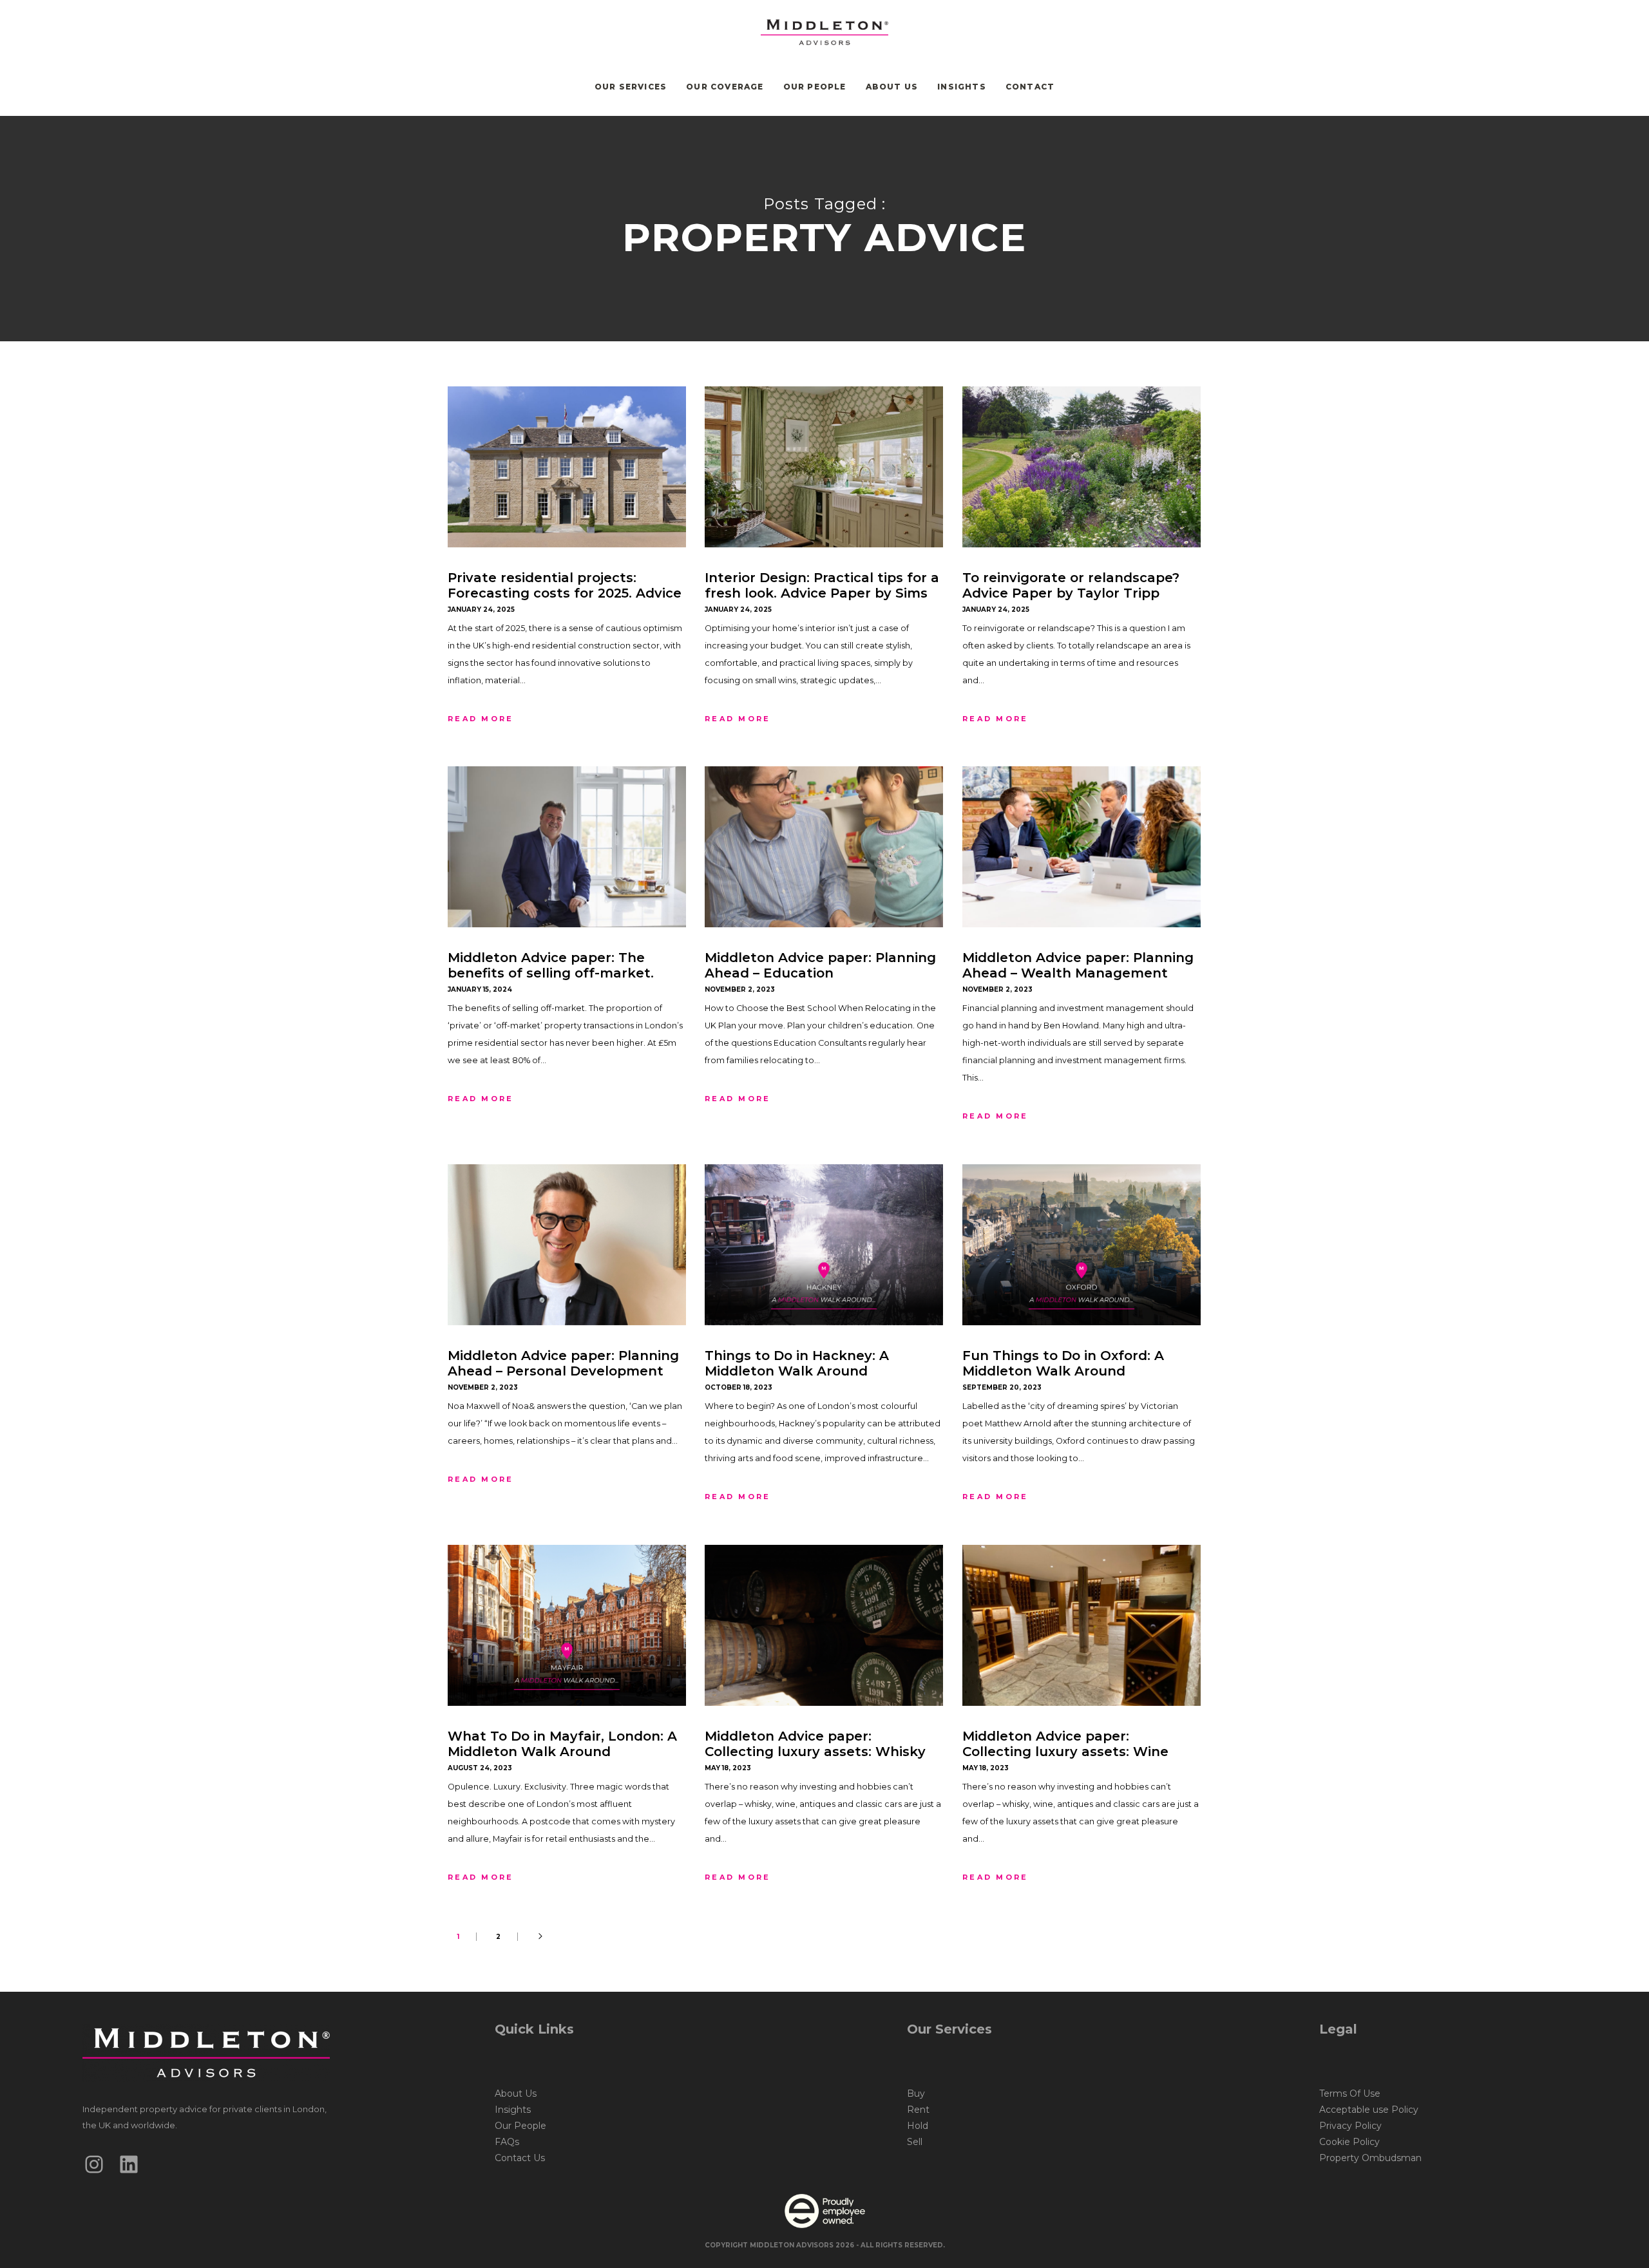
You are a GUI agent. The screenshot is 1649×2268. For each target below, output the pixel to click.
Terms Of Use (1350, 2093)
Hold (918, 2126)
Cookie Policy (1349, 2142)
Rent (918, 2110)
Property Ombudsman (1370, 2158)
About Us (516, 2093)
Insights (513, 2110)
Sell (915, 2142)
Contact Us (520, 2158)
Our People (520, 2126)
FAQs (507, 2142)
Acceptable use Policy (1369, 2110)
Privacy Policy (1350, 2126)
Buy (916, 2093)
